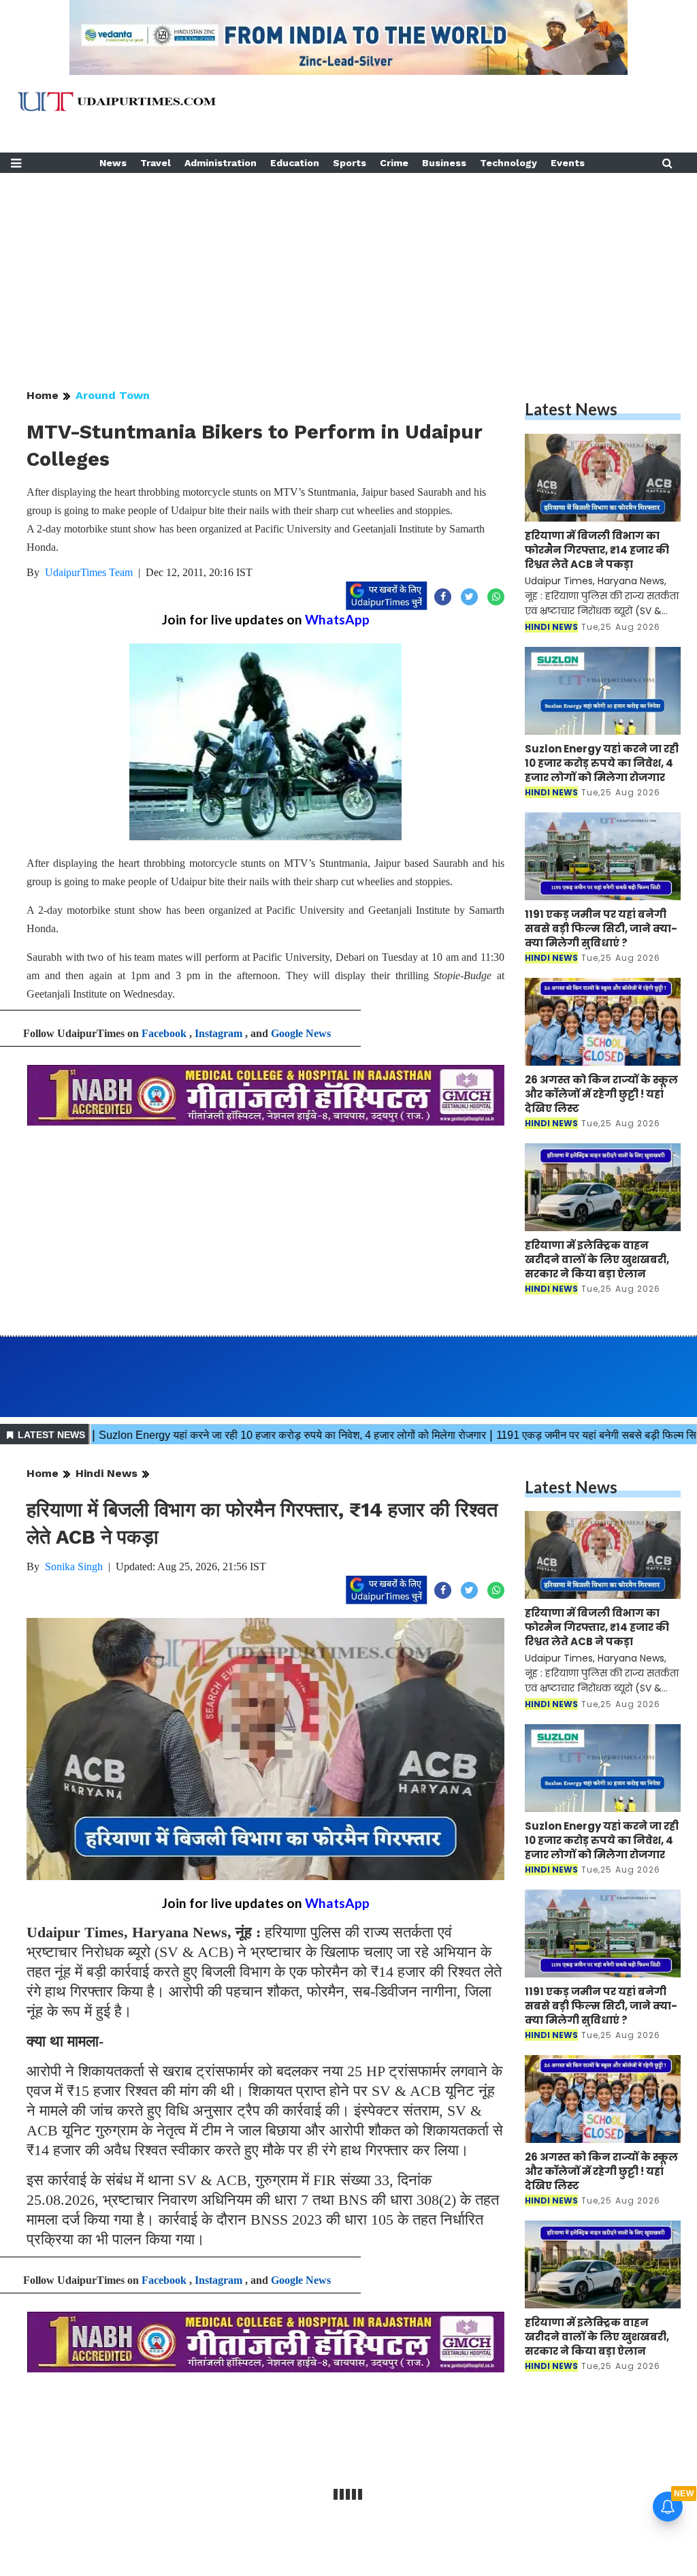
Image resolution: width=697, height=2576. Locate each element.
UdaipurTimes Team (89, 572)
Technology (508, 163)
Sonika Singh (74, 1567)
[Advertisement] (348, 268)
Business (444, 163)
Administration (221, 163)
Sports (350, 163)
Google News (301, 1033)
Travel (156, 163)
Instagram (218, 1033)
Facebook (164, 1033)
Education (295, 163)
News (113, 163)
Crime (394, 163)
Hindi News (107, 1473)
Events (568, 163)
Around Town (113, 395)
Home (43, 395)
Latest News (571, 409)
